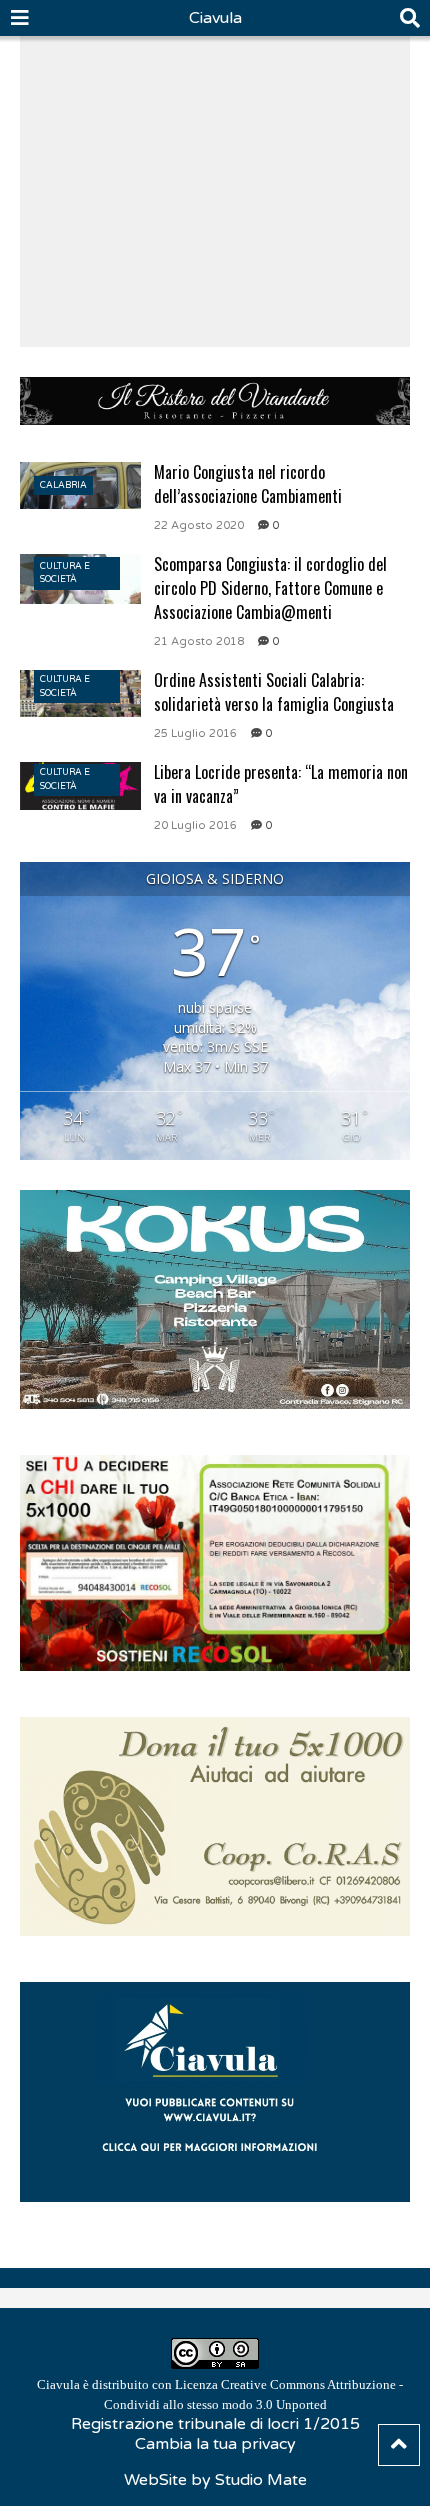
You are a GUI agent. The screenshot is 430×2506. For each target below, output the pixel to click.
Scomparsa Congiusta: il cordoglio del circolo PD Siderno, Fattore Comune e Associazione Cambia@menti (270, 588)
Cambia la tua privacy (215, 2444)
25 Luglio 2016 (195, 733)
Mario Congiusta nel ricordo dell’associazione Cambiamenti (248, 484)
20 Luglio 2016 (195, 825)
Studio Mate (261, 2480)
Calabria (63, 485)
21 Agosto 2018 (199, 641)
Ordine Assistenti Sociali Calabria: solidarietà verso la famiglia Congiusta (274, 692)
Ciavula (215, 18)
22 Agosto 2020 (199, 525)
